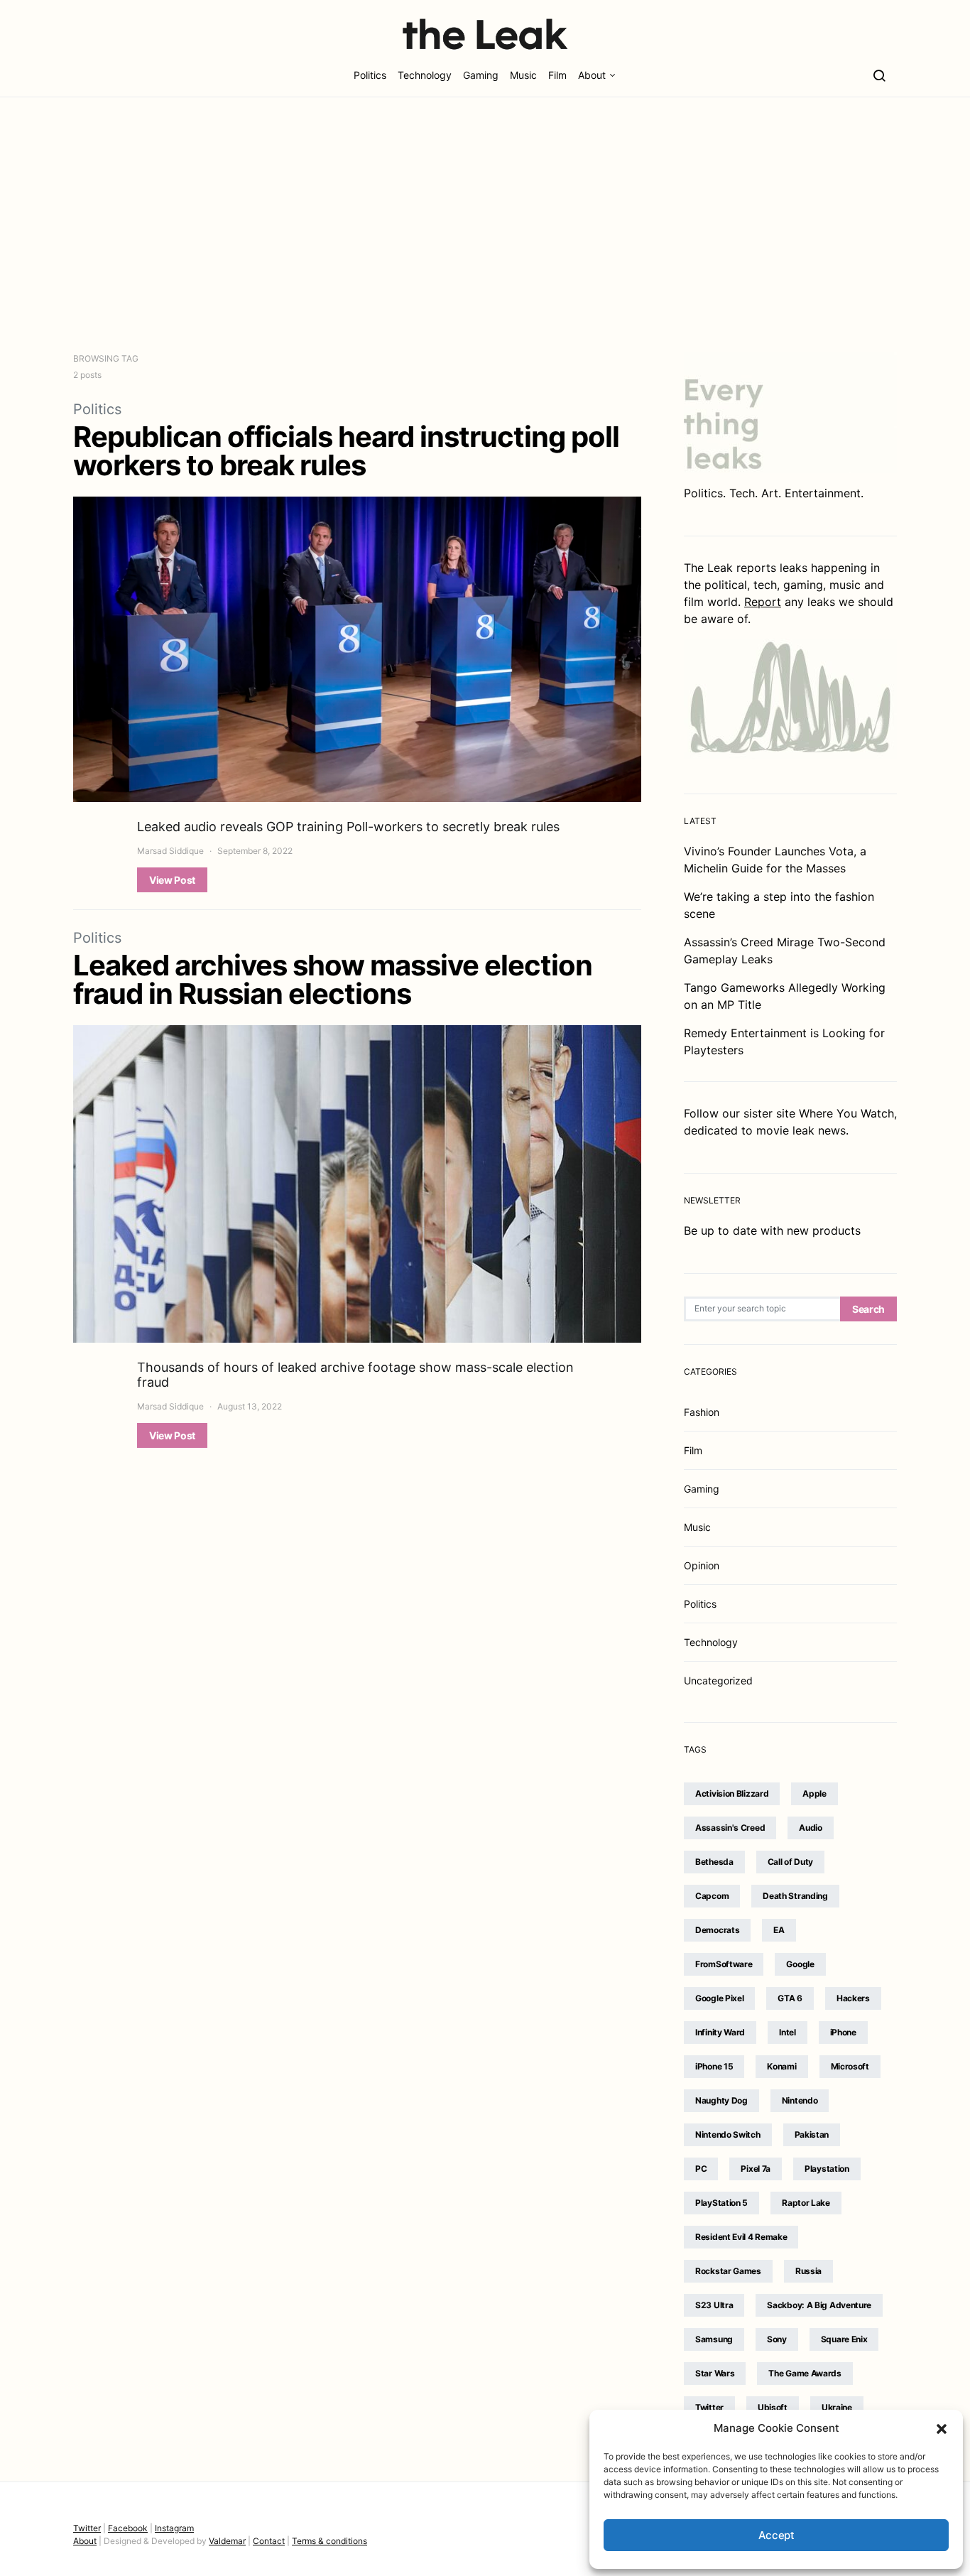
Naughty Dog (721, 2100)
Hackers (853, 1998)
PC (701, 2169)
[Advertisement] (485, 224)
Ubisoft (773, 2407)
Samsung (714, 2339)
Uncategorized (718, 1681)
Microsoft (850, 2066)
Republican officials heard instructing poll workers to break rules (346, 451)
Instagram (174, 2528)
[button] (942, 2428)
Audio (811, 1828)
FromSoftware (724, 1964)
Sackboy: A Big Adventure (819, 2305)
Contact (269, 2541)
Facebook (128, 2528)
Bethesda (714, 1862)
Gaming (481, 75)
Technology (425, 75)
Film (557, 75)
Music (523, 75)
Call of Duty (790, 1862)
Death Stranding (795, 1896)
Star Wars (715, 2373)
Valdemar (227, 2541)
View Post (172, 880)
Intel (788, 2032)
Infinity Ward (720, 2032)
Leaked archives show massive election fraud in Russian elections (333, 979)
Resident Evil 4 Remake (741, 2237)
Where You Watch (846, 1113)
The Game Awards (805, 2373)
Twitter (709, 2407)
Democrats (717, 1930)
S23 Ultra (714, 2305)
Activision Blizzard (732, 1793)
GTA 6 (790, 1998)
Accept (776, 2535)
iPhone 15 (714, 2066)
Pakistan (812, 2134)
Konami (781, 2066)
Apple (814, 1793)
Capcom (712, 1896)
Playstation (827, 2169)
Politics (370, 75)
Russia (808, 2271)
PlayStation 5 (721, 2203)
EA (779, 1930)
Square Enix (844, 2339)
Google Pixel (719, 1998)
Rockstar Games (728, 2271)
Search (868, 1309)
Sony (777, 2339)
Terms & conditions (329, 2541)
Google (800, 1964)
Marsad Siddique (170, 851)
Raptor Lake (806, 2203)
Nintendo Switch (728, 2134)
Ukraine (837, 2407)
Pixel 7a (756, 2169)
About (592, 75)
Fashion (702, 1412)
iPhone (843, 2032)
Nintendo (800, 2100)
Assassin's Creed (730, 1828)
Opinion (702, 1565)
